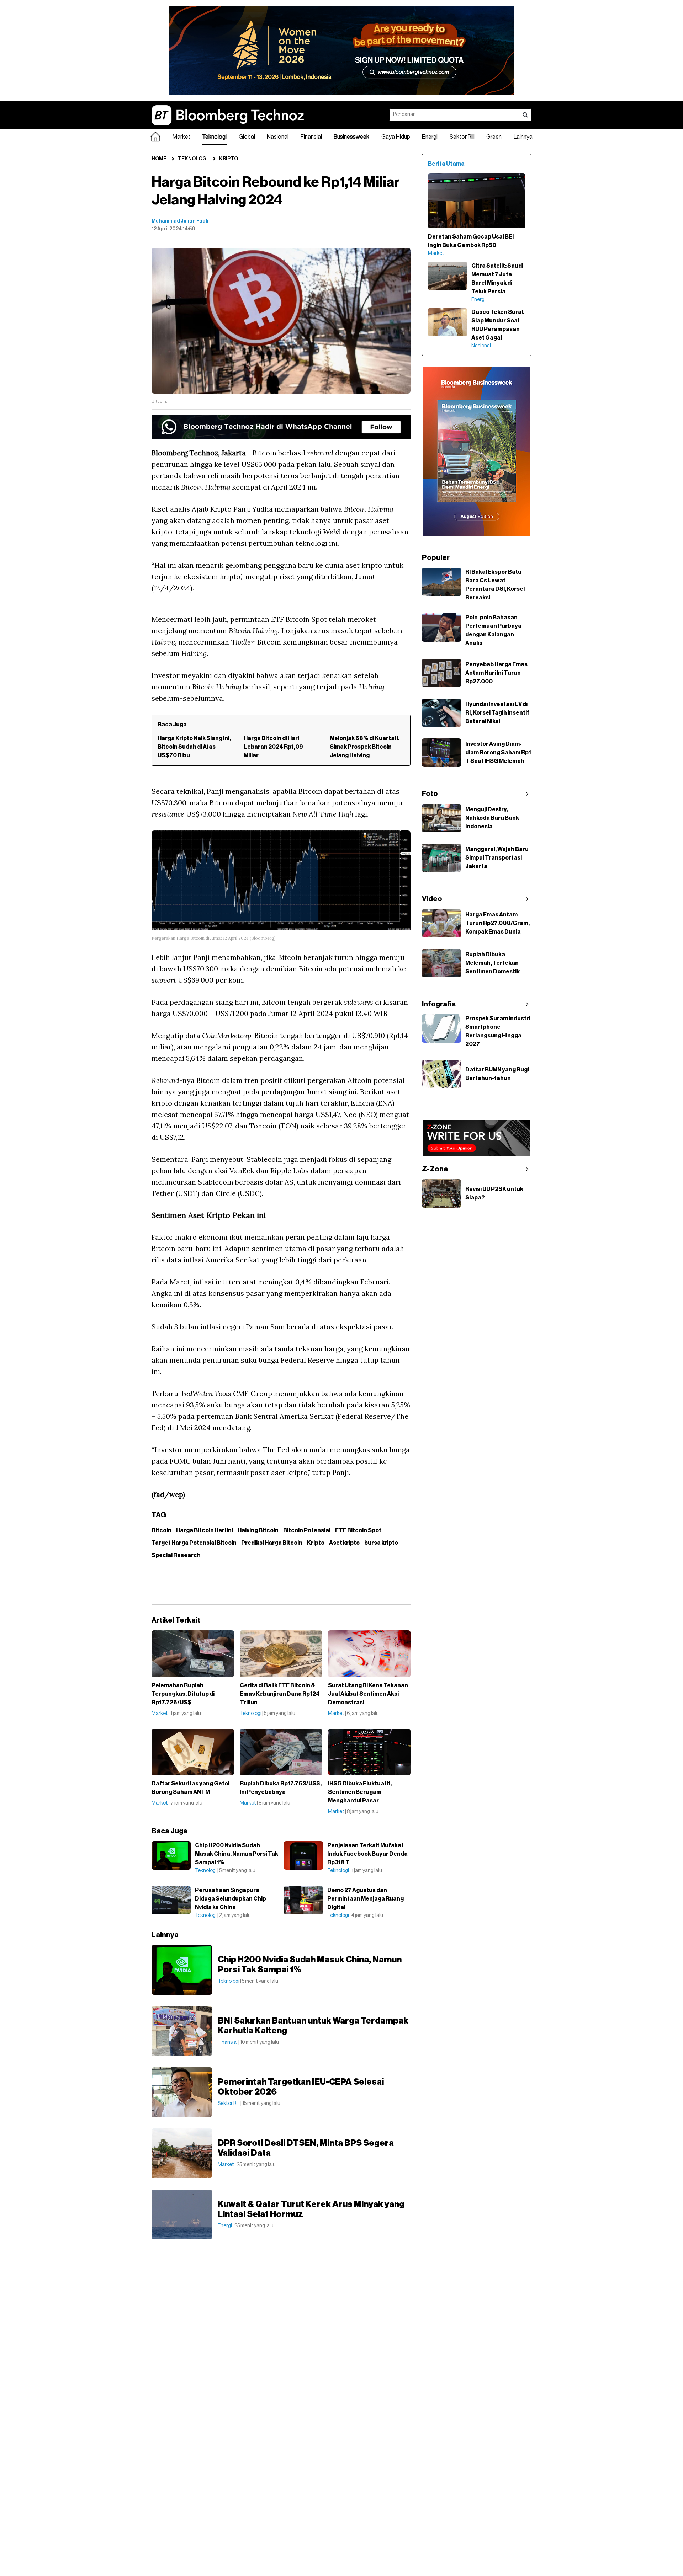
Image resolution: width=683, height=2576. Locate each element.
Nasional (278, 137)
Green (494, 137)
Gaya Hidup (396, 137)
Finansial (311, 137)
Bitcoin (162, 1530)
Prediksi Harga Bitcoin (272, 1543)
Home (159, 159)
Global (247, 137)
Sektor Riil (462, 137)
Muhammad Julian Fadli (180, 221)
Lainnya (523, 137)
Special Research (176, 1555)
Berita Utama (446, 164)
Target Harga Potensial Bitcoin (194, 1543)
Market (181, 137)
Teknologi (214, 137)
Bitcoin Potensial (307, 1530)
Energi (430, 137)
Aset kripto (344, 1543)
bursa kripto (381, 1543)
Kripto (229, 159)
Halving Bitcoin (258, 1530)
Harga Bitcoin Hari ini (205, 1530)
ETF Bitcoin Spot (358, 1530)
